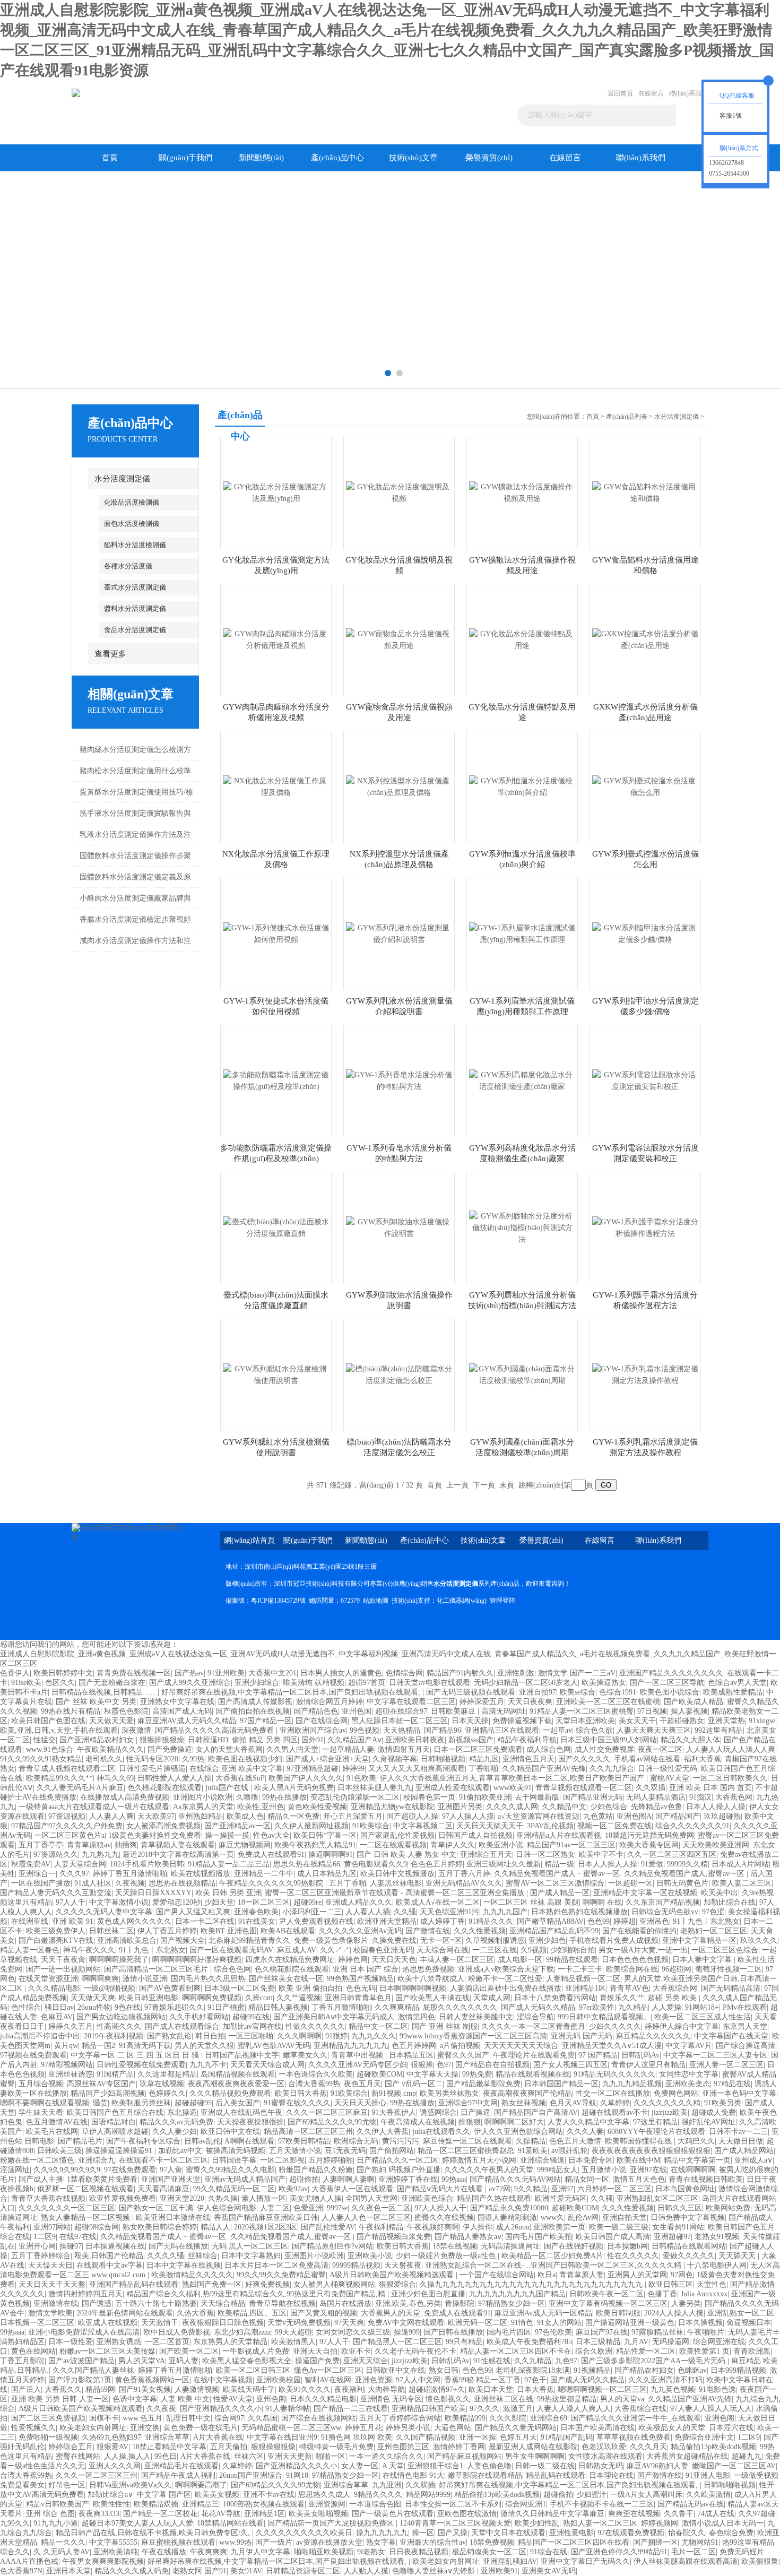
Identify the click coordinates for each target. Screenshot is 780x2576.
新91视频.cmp (394, 2093)
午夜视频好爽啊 (433, 2227)
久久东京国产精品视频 (663, 1902)
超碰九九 (747, 2456)
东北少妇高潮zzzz (242, 2332)
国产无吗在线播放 (178, 2246)
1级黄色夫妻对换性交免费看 (155, 1835)
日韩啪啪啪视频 (730, 2485)
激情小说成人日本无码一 (723, 2523)
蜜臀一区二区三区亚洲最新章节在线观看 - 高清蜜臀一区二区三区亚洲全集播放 (396, 1893)
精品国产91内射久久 (460, 1673)
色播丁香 (662, 2294)
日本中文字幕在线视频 (184, 2265)
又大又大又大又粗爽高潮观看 (417, 1769)
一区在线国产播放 (41, 1883)
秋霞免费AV (31, 1864)
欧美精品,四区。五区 (252, 2313)
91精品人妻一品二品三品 (229, 1864)
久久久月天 (648, 2447)
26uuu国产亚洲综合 (251, 2475)
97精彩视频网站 (67, 2065)
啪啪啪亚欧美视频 (324, 2552)
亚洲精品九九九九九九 (351, 2046)
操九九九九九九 (382, 2533)
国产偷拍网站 (392, 2151)
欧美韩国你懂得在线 (639, 2141)
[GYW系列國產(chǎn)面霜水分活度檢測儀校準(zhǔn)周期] (522, 1374)
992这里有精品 (719, 1730)
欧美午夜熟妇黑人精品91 (315, 1845)
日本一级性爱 (71, 2342)
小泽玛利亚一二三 (312, 1912)
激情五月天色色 (639, 2179)
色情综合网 (404, 1673)
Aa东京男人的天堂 (203, 1807)
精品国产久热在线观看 (494, 2198)
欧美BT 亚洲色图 (229, 1931)
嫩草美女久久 (305, 2055)
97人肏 (171, 2170)
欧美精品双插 (156, 2504)
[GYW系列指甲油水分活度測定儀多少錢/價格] (645, 933)
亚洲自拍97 (538, 1692)
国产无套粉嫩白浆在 (112, 1683)
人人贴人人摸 (366, 2571)
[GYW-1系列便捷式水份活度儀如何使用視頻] (276, 933)
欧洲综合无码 (356, 2141)
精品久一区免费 (293, 1816)
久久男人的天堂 (292, 1749)
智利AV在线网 (328, 2380)
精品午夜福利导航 (527, 1740)
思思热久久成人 (324, 2495)
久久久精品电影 (54, 1988)
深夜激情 (136, 1730)
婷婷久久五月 (71, 2026)
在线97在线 (78, 2237)
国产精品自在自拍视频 (492, 2065)
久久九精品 (533, 2361)
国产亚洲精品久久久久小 (221, 2409)
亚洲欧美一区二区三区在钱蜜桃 (608, 1702)
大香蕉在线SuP (240, 1778)
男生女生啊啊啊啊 (535, 2456)
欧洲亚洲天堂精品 (387, 1921)
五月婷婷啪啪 (331, 2160)
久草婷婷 (615, 2103)
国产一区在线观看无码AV (231, 1950)
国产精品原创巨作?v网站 (332, 2246)
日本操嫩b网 (627, 2246)
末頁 (507, 1485)
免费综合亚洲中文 (704, 2437)
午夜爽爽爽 (209, 2552)
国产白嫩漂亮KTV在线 (56, 1940)
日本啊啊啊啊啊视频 (413, 1988)
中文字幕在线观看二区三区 (411, 1702)
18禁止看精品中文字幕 (169, 2447)
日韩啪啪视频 (443, 1759)
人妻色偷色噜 (489, 2466)
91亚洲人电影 (708, 2475)
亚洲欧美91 (499, 2571)
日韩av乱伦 (202, 2141)
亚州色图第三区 (403, 2447)
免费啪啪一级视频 (48, 2437)
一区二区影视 (282, 2160)
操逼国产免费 (317, 2361)
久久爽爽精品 (397, 2007)
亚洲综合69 (549, 2418)
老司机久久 (104, 1759)
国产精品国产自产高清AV (536, 2112)
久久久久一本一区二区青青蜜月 (533, 2026)
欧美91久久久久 (305, 2389)
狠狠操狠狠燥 (162, 1740)
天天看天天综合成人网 (267, 2065)
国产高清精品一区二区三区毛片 (157, 1969)
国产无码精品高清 (731, 1988)
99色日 (166, 2456)
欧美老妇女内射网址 (93, 2428)
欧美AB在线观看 (288, 1931)
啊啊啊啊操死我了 (119, 1960)
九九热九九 (100, 1855)
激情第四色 (417, 2017)
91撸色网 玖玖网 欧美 (357, 2437)
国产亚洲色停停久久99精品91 (619, 2552)
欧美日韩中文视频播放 (397, 1874)
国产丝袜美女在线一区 (286, 1979)
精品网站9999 (428, 2495)
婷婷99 (353, 1769)
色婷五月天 (518, 2437)
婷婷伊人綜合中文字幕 (682, 2026)
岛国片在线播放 (345, 2303)
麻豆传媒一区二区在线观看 (467, 2141)
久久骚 (405, 1912)
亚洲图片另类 (460, 1807)
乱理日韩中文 (188, 2418)
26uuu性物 (94, 2007)
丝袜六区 (249, 2456)
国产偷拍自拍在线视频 (253, 1711)
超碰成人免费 (714, 2112)
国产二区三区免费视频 (48, 2418)
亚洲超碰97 (672, 2237)
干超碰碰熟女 (682, 1721)
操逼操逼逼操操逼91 (120, 2151)
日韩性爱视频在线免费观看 (141, 2065)
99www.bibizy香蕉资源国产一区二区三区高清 (473, 2036)
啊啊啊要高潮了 (201, 2485)
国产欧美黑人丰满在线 (432, 1998)
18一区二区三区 (264, 1902)
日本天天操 (470, 1721)
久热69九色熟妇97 (111, 2437)
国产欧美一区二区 (189, 2351)
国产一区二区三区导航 (667, 1683)
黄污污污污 (401, 2141)
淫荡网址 (15, 2170)
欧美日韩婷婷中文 (63, 1673)
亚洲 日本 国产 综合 (366, 1969)
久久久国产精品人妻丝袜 (93, 2370)
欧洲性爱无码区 (561, 2198)
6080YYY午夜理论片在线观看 (656, 2132)
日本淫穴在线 (731, 2428)
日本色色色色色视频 (635, 1960)
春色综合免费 (731, 2533)
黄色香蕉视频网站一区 (152, 2380)
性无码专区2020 (152, 1759)
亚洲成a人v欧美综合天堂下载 (506, 1969)
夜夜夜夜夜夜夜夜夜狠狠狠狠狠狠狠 (651, 2151)
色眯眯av (692, 2370)
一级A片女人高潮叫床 (646, 2495)
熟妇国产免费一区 (212, 2284)
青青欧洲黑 (752, 2351)
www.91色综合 (50, 1749)
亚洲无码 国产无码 (582, 2036)
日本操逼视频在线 (115, 2246)
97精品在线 (732, 2084)
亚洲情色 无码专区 (391, 2399)
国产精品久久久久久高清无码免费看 (215, 1730)
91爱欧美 (533, 2151)
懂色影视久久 (448, 2399)
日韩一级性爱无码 (668, 1769)
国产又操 (453, 2533)
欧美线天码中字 (249, 2389)
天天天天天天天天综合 (521, 2046)
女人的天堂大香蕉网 (229, 1749)
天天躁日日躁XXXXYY (153, 1893)
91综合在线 (549, 2552)
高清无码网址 (504, 1711)
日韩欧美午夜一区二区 (606, 2294)
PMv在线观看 (745, 2007)
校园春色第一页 (429, 1797)
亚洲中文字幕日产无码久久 (585, 2561)
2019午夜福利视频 (114, 2036)
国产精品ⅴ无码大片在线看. (441, 2189)
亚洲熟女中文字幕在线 (177, 1702)
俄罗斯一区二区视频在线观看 (85, 2189)
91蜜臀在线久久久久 (297, 2103)
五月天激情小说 (295, 2151)
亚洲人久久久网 (115, 2466)
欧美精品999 (465, 2418)
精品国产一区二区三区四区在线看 (574, 2542)
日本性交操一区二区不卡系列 (453, 2504)
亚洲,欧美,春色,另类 (408, 2303)
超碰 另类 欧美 (673, 1998)
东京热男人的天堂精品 (230, 2342)
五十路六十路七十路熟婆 (156, 2303)
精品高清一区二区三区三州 (308, 2132)
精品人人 (215, 2227)
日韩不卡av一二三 (738, 2132)
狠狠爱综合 (397, 2284)
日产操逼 (475, 2112)
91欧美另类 (723, 2103)
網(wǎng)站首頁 (249, 1540)
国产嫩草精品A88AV (550, 1921)
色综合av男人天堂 (737, 1683)
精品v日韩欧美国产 (58, 2504)
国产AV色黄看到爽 (170, 1988)
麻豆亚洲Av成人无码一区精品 (543, 2313)
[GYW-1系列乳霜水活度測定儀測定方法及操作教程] (645, 1374)
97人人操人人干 (440, 2208)
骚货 (100, 2103)
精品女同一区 (587, 2179)
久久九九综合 (612, 1769)
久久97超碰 (757, 2514)
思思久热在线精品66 (307, 1864)
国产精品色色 (316, 1711)
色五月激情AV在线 (57, 2122)
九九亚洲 (387, 2485)
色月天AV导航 (573, 2103)
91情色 (522, 2323)
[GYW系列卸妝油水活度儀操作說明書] (399, 1227)
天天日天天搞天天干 (490, 1826)
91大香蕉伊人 (394, 2112)
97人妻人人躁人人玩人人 (711, 2409)
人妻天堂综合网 (80, 1864)
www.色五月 (142, 2418)
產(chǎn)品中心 (337, 158)
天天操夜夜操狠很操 (250, 2122)
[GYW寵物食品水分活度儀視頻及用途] (399, 639)
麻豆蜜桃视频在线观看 (178, 2542)
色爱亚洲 (308, 2208)
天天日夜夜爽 (530, 1702)
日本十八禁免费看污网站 (555, 1998)
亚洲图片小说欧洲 (203, 1797)
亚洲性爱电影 (571, 2533)
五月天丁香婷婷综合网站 (400, 2418)
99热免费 (477, 2074)
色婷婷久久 (167, 2093)
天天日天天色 (394, 1960)
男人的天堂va (622, 2399)
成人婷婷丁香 (443, 1921)
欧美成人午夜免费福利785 (529, 2342)
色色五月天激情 (575, 2141)
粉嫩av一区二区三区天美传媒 (107, 2351)
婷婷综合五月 (71, 2447)
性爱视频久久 (33, 2428)
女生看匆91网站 (678, 2227)
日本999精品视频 (738, 2370)
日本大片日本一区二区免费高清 (276, 2265)
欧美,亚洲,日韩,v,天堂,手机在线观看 (59, 1730)
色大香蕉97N (21, 2571)
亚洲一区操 (478, 2437)
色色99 (599, 1921)
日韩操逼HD (208, 1740)
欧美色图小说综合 (670, 1692)
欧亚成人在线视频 (108, 2323)
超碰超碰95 (193, 2103)
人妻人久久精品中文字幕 (588, 2122)
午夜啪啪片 (706, 2332)
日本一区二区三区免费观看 (478, 1749)
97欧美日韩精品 (304, 2141)
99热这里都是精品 (567, 2399)
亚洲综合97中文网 (468, 2103)
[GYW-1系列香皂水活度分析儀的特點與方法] (399, 1080)
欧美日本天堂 (491, 2389)
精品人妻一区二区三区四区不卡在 (516, 2351)
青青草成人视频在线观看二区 (67, 1769)
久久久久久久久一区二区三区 (67, 2208)
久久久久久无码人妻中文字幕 (104, 1912)
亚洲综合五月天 (486, 1855)
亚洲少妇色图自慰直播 (428, 2294)
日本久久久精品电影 (323, 2399)
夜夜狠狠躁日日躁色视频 (223, 2323)
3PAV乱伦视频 (550, 1826)
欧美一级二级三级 (619, 2227)
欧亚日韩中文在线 (230, 2132)
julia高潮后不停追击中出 (40, 2036)
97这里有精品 (655, 2122)
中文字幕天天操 (432, 2074)
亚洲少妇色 (547, 1940)
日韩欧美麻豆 (454, 1711)
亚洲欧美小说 (370, 2256)
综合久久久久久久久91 (692, 1826)
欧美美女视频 (217, 2495)
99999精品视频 (356, 2265)
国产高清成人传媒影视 (255, 1702)
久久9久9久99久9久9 (67, 2170)
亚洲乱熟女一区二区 (741, 2313)
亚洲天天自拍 (315, 2351)
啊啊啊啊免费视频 (212, 1998)
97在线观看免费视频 (631, 2533)
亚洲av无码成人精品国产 (245, 2179)
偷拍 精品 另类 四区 (265, 1740)
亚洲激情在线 (56, 2303)
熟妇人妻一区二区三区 (600, 2523)
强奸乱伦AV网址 (708, 2122)
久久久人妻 (585, 2132)
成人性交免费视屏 (604, 1749)
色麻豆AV (57, 2017)
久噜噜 (247, 1797)
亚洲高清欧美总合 (127, 1940)
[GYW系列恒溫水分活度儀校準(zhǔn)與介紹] (522, 786)
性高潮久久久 (119, 2026)
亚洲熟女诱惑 (119, 2342)
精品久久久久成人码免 (132, 2571)
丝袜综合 (203, 2256)
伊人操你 (478, 2227)
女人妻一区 (360, 2466)
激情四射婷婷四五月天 (85, 2294)
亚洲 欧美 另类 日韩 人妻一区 (60, 2399)
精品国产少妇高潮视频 (108, 2093)
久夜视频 (130, 1883)
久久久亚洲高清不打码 (665, 2380)
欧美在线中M (638, 2160)
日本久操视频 (700, 2323)
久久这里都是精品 (167, 2074)
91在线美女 (257, 1921)
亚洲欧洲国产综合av (313, 1730)
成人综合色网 (549, 1749)
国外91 (313, 1740)
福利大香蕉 (703, 1759)
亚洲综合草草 (167, 2437)
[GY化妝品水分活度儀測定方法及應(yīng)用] (276, 492)
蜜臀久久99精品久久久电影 (230, 2170)
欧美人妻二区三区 (742, 1883)
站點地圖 (376, 1601)
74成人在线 (716, 2514)
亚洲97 (562, 2189)
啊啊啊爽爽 (100, 1979)
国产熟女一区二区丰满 (156, 2208)
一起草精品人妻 (348, 1749)
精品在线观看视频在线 (533, 2074)
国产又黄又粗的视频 (324, 2313)
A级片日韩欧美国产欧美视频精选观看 (393, 2275)
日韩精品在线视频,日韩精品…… (105, 1692)
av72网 (500, 2189)
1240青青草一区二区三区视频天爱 (455, 2523)
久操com (259, 1998)
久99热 (193, 1759)
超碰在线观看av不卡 (615, 2112)
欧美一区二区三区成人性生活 (703, 2017)
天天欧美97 (156, 1816)
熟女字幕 (381, 2542)
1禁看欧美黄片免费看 (102, 2179)
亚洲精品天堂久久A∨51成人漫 (612, 2046)
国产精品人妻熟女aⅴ (468, 2237)
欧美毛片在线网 (52, 2132)
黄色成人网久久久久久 (134, 1921)
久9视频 (534, 1950)
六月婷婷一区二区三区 (614, 2189)
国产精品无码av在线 (691, 2504)
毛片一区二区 (694, 2552)
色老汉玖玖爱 (604, 2447)
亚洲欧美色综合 (427, 2198)
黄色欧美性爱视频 (317, 1807)
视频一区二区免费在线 (614, 1826)
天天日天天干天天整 (52, 2284)
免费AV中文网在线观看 (406, 2323)
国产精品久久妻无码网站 (516, 2428)
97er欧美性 (597, 2007)
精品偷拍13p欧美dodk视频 (713, 2447)
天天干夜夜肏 (63, 1960)
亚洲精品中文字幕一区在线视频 (645, 1893)
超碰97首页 (367, 1683)
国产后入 (26, 2389)
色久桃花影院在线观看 (164, 1788)
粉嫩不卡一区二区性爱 (505, 1979)
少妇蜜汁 (592, 2495)
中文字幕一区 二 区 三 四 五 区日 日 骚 (136, 2055)
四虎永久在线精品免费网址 (290, 1960)
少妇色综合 (609, 1807)
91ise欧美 (26, 1683)
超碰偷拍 (304, 2179)
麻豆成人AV (297, 1950)
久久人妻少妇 (175, 2132)
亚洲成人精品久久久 (359, 1902)
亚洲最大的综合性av (433, 2542)
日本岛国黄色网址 (685, 2189)
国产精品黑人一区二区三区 (397, 2342)
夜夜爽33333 (99, 2514)
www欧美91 (513, 1788)
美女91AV (246, 2571)
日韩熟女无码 (601, 2466)
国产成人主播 (41, 2179)
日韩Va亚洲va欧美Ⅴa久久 (130, 2485)
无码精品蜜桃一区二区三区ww (291, 2428)
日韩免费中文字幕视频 (688, 2218)
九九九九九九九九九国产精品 (517, 2294)
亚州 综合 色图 (50, 2514)
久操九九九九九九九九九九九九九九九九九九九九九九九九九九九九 (532, 2284)
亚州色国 (357, 1711)
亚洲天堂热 (726, 1721)
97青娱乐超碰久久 (174, 2007)
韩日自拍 (210, 2036)
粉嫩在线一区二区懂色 (37, 2160)
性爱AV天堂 (233, 2399)
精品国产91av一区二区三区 (571, 1845)
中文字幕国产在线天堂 (731, 2036)
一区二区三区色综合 (725, 1950)
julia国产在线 (228, 1788)
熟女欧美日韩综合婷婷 (160, 2227)
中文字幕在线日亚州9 (282, 2437)
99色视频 (365, 1730)
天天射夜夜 (403, 2265)
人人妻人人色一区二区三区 (366, 2218)
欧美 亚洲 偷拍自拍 (310, 1988)
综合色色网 (232, 1969)
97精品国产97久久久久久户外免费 (67, 1826)
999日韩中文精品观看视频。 (604, 2017)
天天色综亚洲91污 (449, 1912)
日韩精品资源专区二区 (303, 2571)
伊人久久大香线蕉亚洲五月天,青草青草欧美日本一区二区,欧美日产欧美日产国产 (513, 1778)
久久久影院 (508, 2418)
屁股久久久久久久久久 (460, 2007)
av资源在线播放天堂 (329, 2542)
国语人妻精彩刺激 (507, 2218)
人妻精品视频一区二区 (583, 1979)
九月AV (636, 2342)
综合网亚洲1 (526, 2504)
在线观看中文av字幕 (110, 2265)
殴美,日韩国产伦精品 (109, 2256)
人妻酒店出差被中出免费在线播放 (506, 1988)
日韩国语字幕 (234, 2160)
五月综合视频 (41, 2084)
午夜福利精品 (381, 2227)
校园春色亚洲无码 (383, 1950)
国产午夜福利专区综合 (143, 2141)
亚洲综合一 (37, 1874)
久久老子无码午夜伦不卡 (415, 2351)
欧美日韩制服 (618, 2313)
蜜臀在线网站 (78, 2456)
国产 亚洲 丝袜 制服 (445, 2026)
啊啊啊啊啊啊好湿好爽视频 (197, 1960)
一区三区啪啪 (251, 2036)
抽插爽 (126, 1845)
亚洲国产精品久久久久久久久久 (671, 1673)
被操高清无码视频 (236, 2151)
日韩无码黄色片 (682, 1883)
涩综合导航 (535, 2017)
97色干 (535, 2380)
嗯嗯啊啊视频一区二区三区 (602, 2389)
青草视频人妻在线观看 (178, 1845)
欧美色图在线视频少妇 (245, 1759)
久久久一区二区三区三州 (97, 2475)
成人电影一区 (520, 1960)
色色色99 (477, 2370)
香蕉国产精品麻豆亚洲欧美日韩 (266, 2218)
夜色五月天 (362, 2084)
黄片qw (66, 2046)
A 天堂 (393, 2466)
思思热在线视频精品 (182, 1883)
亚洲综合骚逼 (542, 2160)
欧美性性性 (111, 2504)
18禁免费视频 (492, 2542)
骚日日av (59, 2007)
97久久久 (484, 2409)
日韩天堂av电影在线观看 (430, 1683)
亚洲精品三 (201, 2504)
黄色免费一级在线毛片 (201, 2428)
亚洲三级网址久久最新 (504, 1864)
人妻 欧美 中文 (185, 2399)
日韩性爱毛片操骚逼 (152, 1769)
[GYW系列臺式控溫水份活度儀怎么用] (645, 786)
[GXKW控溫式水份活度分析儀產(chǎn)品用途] (645, 639)
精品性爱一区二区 (646, 2351)
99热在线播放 (284, 1797)
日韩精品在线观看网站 (689, 2246)
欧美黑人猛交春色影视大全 (247, 2361)
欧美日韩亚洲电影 (149, 1998)
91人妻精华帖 (288, 2409)
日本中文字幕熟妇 (251, 2256)
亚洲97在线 (648, 2170)
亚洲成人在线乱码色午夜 (241, 2112)
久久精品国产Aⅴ (354, 1740)
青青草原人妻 (582, 2275)
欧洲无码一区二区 (478, 2323)
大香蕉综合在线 (640, 2409)
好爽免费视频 (267, 2284)
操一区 (423, 2533)
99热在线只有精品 (71, 1711)
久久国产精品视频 (426, 2437)
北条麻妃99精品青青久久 (249, 1940)
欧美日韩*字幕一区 (325, 1835)
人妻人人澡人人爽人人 (574, 2409)
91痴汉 (700, 1797)
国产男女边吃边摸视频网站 (121, 2017)
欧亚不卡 (356, 2351)
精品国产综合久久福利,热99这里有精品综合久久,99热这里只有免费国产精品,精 (257, 2294)
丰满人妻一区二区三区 (457, 1960)
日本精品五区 (411, 2055)
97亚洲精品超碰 (313, 1769)
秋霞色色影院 (126, 1711)
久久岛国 (263, 2418)
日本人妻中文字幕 (703, 1960)
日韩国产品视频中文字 (242, 2055)
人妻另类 (686, 2303)
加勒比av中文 (180, 2151)
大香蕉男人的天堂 (391, 2313)
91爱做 (652, 1864)
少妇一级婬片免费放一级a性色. (447, 2256)
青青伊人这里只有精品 (648, 2065)
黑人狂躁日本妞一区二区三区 (400, 1721)
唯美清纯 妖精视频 (314, 1683)
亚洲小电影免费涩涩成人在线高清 (84, 2332)
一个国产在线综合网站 (497, 2275)
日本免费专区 (591, 2160)
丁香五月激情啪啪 (341, 2007)
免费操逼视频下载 (522, 1721)
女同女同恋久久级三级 (353, 2332)
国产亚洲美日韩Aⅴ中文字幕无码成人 (334, 2017)
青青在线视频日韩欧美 (706, 2179)
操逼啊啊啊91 (331, 1855)
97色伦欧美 (553, 2332)
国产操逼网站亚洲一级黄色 (630, 2323)
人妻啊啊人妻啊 (349, 2179)
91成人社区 (93, 1883)
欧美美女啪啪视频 (318, 2514)
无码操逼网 (671, 2342)
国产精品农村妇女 (644, 2370)
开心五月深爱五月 (353, 1816)
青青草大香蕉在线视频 (48, 2198)
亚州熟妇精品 (201, 1816)
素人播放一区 (264, 2198)
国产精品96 (443, 1730)
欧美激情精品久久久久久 (192, 2275)
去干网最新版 (537, 1797)
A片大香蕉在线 (218, 2437)
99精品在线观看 (572, 1960)
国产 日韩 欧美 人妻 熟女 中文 (406, 1855)
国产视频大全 (183, 1940)
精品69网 (100, 2389)
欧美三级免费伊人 (56, 1931)
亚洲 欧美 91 (73, 1921)
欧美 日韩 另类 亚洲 (228, 1893)
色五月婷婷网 (414, 2046)
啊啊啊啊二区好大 (514, 2122)
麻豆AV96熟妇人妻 (657, 2466)
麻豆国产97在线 (602, 2332)
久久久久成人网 (512, 1807)
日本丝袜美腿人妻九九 (375, 1788)
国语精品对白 (114, 2122)
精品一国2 (98, 2046)
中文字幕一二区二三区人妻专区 (715, 2055)
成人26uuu (513, 2227)
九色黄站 (598, 1816)
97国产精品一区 (266, 1721)
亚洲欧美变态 (688, 2084)
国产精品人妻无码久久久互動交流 (56, 1893)
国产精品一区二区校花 (160, 2514)
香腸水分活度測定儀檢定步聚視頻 (135, 919)
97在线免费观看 (130, 2170)
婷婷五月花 (363, 2428)
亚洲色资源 (374, 2380)
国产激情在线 (428, 1931)
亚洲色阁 (720, 2418)
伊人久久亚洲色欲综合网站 (518, 2132)
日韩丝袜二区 (111, 1931)
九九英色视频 (673, 2389)
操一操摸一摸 (227, 1835)
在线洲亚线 (30, 1921)
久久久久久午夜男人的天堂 (489, 2170)
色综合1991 (618, 1692)
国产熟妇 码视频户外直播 (398, 2170)
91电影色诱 (717, 2389)
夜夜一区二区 (660, 1749)
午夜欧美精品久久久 (110, 1749)
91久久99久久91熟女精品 (41, 1759)
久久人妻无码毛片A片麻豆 (80, 1788)
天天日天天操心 (360, 2103)
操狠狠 (470, 2122)
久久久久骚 (166, 2256)
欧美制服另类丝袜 (141, 2103)
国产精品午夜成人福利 (178, 2475)
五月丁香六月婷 (464, 1874)
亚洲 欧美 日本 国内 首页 (710, 1788)
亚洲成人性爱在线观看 (453, 1788)
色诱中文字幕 (135, 2399)
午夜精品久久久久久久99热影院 (272, 1883)
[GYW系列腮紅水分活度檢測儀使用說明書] (276, 1374)
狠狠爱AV (112, 2447)
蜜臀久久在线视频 (444, 2218)
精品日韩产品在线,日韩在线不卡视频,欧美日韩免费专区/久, (154, 2533)
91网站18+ (702, 2007)
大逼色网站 (453, 2428)
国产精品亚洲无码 (593, 1797)
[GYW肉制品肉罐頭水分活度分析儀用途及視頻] (276, 639)
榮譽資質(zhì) (489, 158)
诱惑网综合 (438, 2112)
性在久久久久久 (633, 2256)
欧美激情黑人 (293, 2342)
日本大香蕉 (535, 2389)
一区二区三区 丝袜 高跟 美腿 (531, 1902)
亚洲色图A (634, 1816)
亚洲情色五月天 (528, 1759)
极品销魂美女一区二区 (489, 2552)
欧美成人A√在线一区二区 (438, 1902)
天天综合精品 (223, 2303)
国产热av (189, 1673)
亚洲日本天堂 (68, 2571)
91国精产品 (115, 2074)
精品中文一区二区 (378, 2026)
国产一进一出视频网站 (63, 1969)
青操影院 (460, 2303)
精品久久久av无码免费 (176, 2122)
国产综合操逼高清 (746, 2046)
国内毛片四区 (509, 2332)
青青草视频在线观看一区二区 (584, 1788)
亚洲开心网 (37, 2246)
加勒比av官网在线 (252, 2026)
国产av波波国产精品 (81, 2361)
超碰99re (307, 1902)
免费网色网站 (676, 2093)
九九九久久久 (374, 2036)
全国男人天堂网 (371, 2198)
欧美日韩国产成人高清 (613, 2237)
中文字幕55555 (113, 2542)
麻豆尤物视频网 (245, 1845)
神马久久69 (115, 1778)
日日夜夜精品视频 (419, 2552)
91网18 (297, 2475)
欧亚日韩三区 (671, 2284)
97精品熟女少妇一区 (512, 2303)
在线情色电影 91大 (413, 2475)
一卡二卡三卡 (580, 1969)
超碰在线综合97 (401, 1711)
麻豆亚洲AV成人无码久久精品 (187, 1721)
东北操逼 (182, 2112)
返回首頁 (620, 93)
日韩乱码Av (640, 2055)
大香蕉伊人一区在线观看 (352, 2189)
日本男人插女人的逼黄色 (341, 1673)
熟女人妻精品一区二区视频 (86, 2218)
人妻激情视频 (197, 2389)
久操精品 (531, 2141)
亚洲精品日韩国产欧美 (429, 2409)
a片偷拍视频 (460, 2046)
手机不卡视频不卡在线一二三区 (602, 2504)
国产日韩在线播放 (453, 2332)
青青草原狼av (89, 1845)
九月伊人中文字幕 (261, 2552)
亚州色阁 (271, 2399)
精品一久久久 (63, 2542)
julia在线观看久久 (441, 2132)
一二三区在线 (495, 1950)
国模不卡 (104, 2418)
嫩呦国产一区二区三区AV (734, 2466)
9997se (337, 2208)
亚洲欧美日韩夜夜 (415, 1740)
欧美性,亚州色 (261, 1807)
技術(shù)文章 (413, 158)
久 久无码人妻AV (62, 2552)
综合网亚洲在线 (719, 2342)
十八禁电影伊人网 (717, 2265)
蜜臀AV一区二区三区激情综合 (555, 1883)
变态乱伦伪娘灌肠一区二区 (355, 1797)
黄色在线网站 (33, 2351)
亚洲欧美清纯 (116, 2552)
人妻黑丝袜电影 (396, 1883)
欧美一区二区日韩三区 (253, 2370)
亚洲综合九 (97, 2160)
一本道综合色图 (375, 2504)
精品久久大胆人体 (690, 1740)
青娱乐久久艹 (622, 1998)
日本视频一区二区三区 (37, 2323)
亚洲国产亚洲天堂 (171, 2179)
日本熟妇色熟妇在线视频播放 (579, 1912)
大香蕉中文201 (272, 1673)
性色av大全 (271, 1835)
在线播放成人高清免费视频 (125, 1797)
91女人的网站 (559, 2323)
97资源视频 (67, 1816)
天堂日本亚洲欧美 (585, 1721)
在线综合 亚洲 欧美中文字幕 (236, 1769)
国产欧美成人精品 (694, 1702)
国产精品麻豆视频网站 (464, 2456)
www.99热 (235, 2542)
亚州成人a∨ (753, 2160)
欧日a (547, 2275)
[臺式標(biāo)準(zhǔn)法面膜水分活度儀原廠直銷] (276, 1227)
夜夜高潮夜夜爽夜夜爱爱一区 (236, 2084)
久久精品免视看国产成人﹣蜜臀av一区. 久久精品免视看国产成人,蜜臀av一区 (620, 1874)
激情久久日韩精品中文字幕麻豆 (552, 2514)
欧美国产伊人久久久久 (306, 1778)
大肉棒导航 (386, 2389)
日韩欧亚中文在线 (395, 2370)
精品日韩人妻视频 (278, 2007)
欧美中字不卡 (601, 1855)
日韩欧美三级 (59, 2151)
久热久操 (223, 2198)
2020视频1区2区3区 (266, 2227)
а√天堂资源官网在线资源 (539, 1816)
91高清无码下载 (145, 2046)
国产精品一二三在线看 (351, 2409)
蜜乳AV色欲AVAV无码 (274, 2046)
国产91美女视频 (145, 2389)
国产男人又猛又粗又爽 (193, 1912)
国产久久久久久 (584, 1759)
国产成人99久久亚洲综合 (190, 1683)
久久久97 (74, 1874)
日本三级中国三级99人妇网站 (609, 1740)
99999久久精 (687, 1864)
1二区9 (45, 2237)
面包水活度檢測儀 (132, 524)
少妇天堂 (219, 1902)
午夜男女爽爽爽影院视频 (103, 2561)
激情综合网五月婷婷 (330, 1702)
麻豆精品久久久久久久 (653, 2036)
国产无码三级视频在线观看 (471, 1692)
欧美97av (293, 2189)
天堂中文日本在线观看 (508, 2533)
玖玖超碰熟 (722, 1816)
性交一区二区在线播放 (613, 2093)
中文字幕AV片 (689, 2046)
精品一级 (559, 1864)
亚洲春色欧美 (256, 1912)
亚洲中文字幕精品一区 (699, 1940)
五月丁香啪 (348, 1883)
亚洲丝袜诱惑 (71, 2074)
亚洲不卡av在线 (269, 2495)
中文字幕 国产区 (164, 2495)
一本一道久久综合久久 (386, 2456)
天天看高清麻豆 (163, 2189)
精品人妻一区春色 (30, 1950)
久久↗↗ (335, 1950)
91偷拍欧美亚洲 (485, 1797)
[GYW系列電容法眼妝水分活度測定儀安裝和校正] (645, 1080)
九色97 (566, 2361)
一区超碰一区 (630, 1883)
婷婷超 (625, 1921)
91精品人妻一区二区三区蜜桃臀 (582, 1711)
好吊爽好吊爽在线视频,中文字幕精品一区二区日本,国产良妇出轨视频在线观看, (292, 1692)
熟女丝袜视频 (524, 2103)
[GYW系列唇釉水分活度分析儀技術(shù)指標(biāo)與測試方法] (522, 1227)
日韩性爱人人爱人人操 (175, 1778)
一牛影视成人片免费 (256, 2351)
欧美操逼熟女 (604, 1683)
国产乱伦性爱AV (328, 2227)
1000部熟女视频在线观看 (264, 2504)
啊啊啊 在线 (602, 1902)
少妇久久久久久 (615, 2026)
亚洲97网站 (52, 2227)
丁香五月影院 (22, 2361)
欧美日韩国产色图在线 (48, 1721)
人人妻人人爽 (111, 1816)
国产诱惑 (97, 2303)
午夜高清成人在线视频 (418, 2122)
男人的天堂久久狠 (204, 2046)
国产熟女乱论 (169, 2036)
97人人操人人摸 (468, 1816)
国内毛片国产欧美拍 (539, 2237)
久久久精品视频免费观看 (230, 2093)
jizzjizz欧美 (670, 2112)
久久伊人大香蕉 (383, 2132)
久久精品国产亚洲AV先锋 (544, 1769)
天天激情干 (160, 2323)
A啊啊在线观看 (249, 2141)
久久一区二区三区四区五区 (672, 1855)
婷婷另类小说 (408, 2428)
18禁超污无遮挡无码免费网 (649, 1835)
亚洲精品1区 (586, 1988)
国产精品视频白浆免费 (394, 2237)
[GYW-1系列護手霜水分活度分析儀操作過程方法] (645, 1227)
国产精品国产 (678, 1816)
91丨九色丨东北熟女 (706, 1921)
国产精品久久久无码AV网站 (515, 2179)
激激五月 (518, 2409)
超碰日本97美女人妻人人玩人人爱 (137, 2523)
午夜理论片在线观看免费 (534, 2055)
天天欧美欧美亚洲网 (716, 1845)
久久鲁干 (679, 2514)
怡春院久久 (687, 2533)
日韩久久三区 (680, 2208)
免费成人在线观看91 (271, 1855)
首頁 (110, 158)
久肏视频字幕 (395, 1759)
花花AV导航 (221, 2514)
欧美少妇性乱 (537, 2523)
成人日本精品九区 (327, 1874)
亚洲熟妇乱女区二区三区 (657, 2198)
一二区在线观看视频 (393, 1845)
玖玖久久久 (759, 1940)
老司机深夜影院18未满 (533, 2370)
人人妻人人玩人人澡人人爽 (731, 1749)
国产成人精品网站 (744, 2151)
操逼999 (407, 2332)
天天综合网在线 (443, 1950)
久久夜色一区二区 (381, 2208)
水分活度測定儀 (122, 479)
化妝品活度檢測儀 (132, 502)
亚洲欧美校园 (279, 2380)
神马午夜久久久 (89, 1950)
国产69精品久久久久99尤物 (332, 2122)
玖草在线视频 (162, 2084)
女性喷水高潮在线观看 (605, 2456)
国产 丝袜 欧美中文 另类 (96, 1702)
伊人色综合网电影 (227, 2208)
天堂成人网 (492, 1998)
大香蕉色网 (734, 1797)
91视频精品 (592, 2370)
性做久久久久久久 (315, 2026)
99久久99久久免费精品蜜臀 (281, 2275)
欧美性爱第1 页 (704, 2351)
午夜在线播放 (164, 2552)
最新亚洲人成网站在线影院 (533, 2447)
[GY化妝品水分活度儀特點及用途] (522, 639)
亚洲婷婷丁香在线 (408, 2179)
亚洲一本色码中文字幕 (739, 2093)
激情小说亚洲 (145, 1979)
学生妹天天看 (41, 2112)
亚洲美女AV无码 (549, 2571)
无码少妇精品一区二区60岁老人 (526, 1683)
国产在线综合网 (322, 1721)
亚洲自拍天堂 (625, 2218)
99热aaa (454, 2179)
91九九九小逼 (56, 2523)
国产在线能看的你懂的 (639, 1931)
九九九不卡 (208, 2065)
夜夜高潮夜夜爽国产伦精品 (527, 2093)
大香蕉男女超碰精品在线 (687, 2456)
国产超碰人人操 (412, 1816)
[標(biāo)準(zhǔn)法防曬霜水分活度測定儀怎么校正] (399, 1374)
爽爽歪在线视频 (634, 2514)
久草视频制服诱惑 (495, 1940)
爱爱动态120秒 (176, 1902)
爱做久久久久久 (689, 2256)
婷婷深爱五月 (482, 1702)
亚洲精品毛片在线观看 (181, 2466)
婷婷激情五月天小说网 (479, 2160)
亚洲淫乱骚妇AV (510, 2561)
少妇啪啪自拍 (573, 1950)
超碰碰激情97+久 (437, 2389)
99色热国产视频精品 (360, 1979)
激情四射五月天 (404, 1749)
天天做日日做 (741, 2141)
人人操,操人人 (127, 2456)
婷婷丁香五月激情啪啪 (130, 1874)
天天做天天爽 (93, 1998)
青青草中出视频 (358, 2055)
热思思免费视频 (428, 1969)
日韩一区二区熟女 (545, 1855)
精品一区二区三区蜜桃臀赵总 (466, 2151)
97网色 (682, 2275)
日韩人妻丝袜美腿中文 (476, 2017)
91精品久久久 (491, 1921)
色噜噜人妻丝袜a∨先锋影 (435, 2571)
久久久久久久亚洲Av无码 (360, 1931)
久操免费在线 (394, 1940)
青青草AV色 (629, 1988)
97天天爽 (349, 2323)
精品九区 (484, 1759)
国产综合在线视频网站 (318, 2418)
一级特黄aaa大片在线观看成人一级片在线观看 (94, 1807)
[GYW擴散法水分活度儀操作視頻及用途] (522, 492)
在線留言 (651, 93)
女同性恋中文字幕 (689, 2074)
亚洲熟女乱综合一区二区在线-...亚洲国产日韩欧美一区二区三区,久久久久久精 (554, 2265)
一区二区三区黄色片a (70, 1835)
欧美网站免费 (728, 2208)
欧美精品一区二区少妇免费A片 (552, 2256)
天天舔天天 (738, 2256)
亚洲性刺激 (516, 1673)
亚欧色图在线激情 (467, 2514)
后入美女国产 (238, 2103)
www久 (552, 2218)
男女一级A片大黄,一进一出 (643, 1950)
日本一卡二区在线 (205, 1921)
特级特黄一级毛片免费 (336, 2447)
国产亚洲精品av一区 (237, 1826)
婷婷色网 (353, 1960)
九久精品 (633, 2007)
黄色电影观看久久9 (375, 1864)
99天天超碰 (293, 2332)
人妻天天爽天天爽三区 (654, 1730)
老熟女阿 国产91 (200, 2571)
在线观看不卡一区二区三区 (163, 2160)
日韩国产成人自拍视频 (475, 1835)
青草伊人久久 (453, 1845)
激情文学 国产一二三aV (577, 1673)
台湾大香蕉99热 (314, 2084)
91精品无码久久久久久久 (614, 2074)
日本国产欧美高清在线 (597, 2428)
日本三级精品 (598, 2342)
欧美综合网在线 (632, 1969)
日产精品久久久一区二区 (397, 2160)
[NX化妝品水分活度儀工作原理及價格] (276, 786)
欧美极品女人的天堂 (672, 2428)
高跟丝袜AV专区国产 (101, 2084)
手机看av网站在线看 (647, 1759)
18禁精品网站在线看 (230, 2523)
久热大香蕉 (195, 2313)
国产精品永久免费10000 (509, 2208)
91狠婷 (336, 2036)
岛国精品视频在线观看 (238, 2074)
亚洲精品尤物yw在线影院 (392, 1807)
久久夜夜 (161, 2409)
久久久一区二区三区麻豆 (327, 2112)
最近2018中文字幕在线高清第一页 (178, 1855)
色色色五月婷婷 (437, 1864)
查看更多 (110, 654)
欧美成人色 (245, 1816)
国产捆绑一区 (655, 2542)
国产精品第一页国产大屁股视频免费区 (332, 2523)
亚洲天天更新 (290, 2456)
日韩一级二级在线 (545, 2466)
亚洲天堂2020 (182, 2198)
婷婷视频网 (660, 2523)
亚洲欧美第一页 (559, 2227)
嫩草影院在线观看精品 (485, 2475)
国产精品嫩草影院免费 (483, 2084)
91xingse (762, 1721)
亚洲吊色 (654, 1921)
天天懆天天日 (50, 2265)
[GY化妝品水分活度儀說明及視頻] (399, 492)
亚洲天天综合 (366, 2361)
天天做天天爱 (111, 1721)
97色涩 (713, 1912)
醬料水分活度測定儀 (135, 608)
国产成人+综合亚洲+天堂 (327, 1759)
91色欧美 (361, 1778)
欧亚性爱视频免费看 (123, 2198)
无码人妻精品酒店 (656, 1797)
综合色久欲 (594, 1730)
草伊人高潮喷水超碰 (115, 2132)
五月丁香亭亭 (41, 1845)
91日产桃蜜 (226, 2007)
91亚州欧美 (226, 1673)
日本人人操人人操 (716, 1807)
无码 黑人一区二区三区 (250, 2246)
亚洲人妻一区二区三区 (726, 2065)
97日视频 (652, 1711)
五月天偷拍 (229, 2447)
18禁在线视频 (455, 2246)
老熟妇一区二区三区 (714, 1931)
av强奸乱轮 (570, 2151)
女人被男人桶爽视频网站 (334, 2284)
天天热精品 (402, 1730)
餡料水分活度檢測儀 (135, 545)
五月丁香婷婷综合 (41, 2256)
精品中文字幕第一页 (697, 2160)
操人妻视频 (689, 1711)
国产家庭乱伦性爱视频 (397, 1835)
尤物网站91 (700, 2542)
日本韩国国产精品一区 (561, 2084)
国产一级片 (274, 2542)
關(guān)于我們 (185, 158)
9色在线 (128, 2007)
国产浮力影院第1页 (80, 2380)
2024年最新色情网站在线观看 (125, 2313)
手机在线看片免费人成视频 (614, 1940)
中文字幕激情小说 (119, 1902)
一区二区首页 (167, 2342)
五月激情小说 (604, 2170)
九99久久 (15, 2523)
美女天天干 (637, 1721)
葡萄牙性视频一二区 (729, 1969)
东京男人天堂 (745, 2026)
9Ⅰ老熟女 (371, 2552)
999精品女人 (557, 2170)
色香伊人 (15, 1673)
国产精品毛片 (80, 2141)
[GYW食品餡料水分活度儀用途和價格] (645, 492)
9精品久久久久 (378, 2495)
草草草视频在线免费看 (634, 2437)
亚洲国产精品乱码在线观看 (134, 2284)
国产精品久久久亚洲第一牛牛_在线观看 (636, 2418)
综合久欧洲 (594, 2351)
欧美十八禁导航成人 (431, 1979)
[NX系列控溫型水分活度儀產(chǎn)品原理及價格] (399, 786)
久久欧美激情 (708, 2495)
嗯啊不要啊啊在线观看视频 (45, 2103)
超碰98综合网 (97, 2227)
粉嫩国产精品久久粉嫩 (316, 2170)
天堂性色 (712, 2284)
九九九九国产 (505, 1912)
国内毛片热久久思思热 (208, 1979)
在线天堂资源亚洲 (48, 1979)
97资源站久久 (56, 1855)
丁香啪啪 (483, 1769)
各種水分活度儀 (128, 566)
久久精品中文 (564, 1807)
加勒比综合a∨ (110, 2495)
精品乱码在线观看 (556, 2475)
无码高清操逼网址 (510, 2246)
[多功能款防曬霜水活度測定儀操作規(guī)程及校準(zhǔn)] (276, 1080)
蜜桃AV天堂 (670, 1778)
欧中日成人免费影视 (177, 2332)
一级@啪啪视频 (110, 1988)
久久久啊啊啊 (299, 2036)
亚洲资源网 (327, 2504)
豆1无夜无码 (345, 2151)
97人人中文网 (418, 2380)
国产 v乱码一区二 (414, 2084)
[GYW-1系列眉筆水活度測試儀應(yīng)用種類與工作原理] (522, 933)
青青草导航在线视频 (282, 2303)
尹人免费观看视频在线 (316, 1921)
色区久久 (60, 1683)
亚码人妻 (184, 2361)
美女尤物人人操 (316, 2198)
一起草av (557, 1730)
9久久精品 (531, 2189)
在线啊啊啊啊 (693, 2170)
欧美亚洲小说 (501, 1845)
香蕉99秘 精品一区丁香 (482, 2380)
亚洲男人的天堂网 (637, 2275)
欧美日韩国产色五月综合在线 (115, 2112)
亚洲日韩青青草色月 (358, 1998)
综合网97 (229, 2418)
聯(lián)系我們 (688, 93)
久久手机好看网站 (199, 2017)
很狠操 (422, 2065)
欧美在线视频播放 (201, 1874)
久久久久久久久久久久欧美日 (304, 2533)
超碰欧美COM (380, 2074)
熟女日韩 (444, 2370)
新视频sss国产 (471, 1740)
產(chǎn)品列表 (627, 417)
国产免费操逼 (170, 1749)
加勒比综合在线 (730, 1902)
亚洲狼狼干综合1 (435, 2466)
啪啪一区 (331, 2456)
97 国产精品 (598, 2055)
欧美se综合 (578, 1692)
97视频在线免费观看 (33, 2055)
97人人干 (71, 1902)
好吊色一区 (67, 2485)
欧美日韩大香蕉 (301, 2093)
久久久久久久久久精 (667, 2103)
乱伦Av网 (583, 2218)
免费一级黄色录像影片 (331, 1940)
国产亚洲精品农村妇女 (98, 1740)
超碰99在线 (251, 2017)
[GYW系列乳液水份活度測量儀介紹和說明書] (399, 933)
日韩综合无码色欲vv (665, 1912)
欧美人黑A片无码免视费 (294, 1788)
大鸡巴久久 (696, 2141)
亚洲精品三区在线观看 (502, 1730)
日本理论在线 (611, 2475)
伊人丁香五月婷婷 (167, 1931)
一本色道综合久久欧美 (316, 2074)
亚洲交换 (145, 2428)
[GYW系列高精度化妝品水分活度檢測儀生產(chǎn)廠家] (522, 1080)
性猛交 (45, 1740)
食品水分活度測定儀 (135, 630)
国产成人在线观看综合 (182, 2026)
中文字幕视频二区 (423, 1826)
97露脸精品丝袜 (657, 2332)
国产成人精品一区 (560, 1893)
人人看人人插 (368, 1912)
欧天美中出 (720, 1893)
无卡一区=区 (441, 1940)
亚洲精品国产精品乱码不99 (554, 1931)
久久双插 (651, 1788)
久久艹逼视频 (299, 1998)
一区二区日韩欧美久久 (730, 1778)
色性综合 (26, 2007)
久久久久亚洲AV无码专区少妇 (358, 2065)
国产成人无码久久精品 (538, 2007)
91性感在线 (492, 2361)
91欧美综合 (371, 1826)
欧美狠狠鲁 (760, 2561)
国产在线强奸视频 (574, 2246)
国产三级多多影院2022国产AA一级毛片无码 (654, 2361)
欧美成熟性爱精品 (733, 1692)
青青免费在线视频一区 (134, 1673)
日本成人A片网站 (740, 1864)
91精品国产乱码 (567, 2437)
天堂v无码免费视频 (299, 2323)
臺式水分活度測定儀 (135, 587)
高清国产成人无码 (182, 1711)
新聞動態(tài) (261, 158)
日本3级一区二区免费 (240, 1988)
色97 (444, 2065)
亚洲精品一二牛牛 (264, 1874)
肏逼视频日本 (749, 2323)
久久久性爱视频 (480, 1931)
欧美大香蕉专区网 (649, 1845)
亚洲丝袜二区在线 (504, 2399)
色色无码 (361, 1988)
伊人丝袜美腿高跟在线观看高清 (686, 2561)
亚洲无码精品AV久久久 (464, 1883)
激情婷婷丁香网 (459, 2447)
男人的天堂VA (142, 2361)
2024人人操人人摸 (674, 2313)
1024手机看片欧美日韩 (147, 1864)
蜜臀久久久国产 (463, 2055)
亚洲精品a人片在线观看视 (559, 1835)
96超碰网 (677, 1969)
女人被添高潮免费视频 (163, 1826)
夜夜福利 (349, 2389)
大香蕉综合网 (675, 1988)
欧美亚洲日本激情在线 (173, 2218)
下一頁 (484, 1485)
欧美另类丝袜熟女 (449, 2093)
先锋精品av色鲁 (657, 1807)
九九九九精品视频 (632, 2084)
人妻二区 (275, 2208)
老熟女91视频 (717, 2237)
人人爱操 (666, 2007)
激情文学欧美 (50, 2313)
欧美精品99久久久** (59, 1778)
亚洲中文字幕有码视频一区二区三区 (608, 2303)
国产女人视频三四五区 (570, 2065)
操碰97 (71, 2246)
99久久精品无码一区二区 (234, 2189)
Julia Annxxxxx (704, 2294)
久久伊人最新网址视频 (311, 1826)
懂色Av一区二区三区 (328, 2370)
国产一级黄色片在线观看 (393, 2514)
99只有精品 (464, 2342)
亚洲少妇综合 (257, 1683)
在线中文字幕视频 (223, 2380)
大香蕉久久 (63, 2389)
